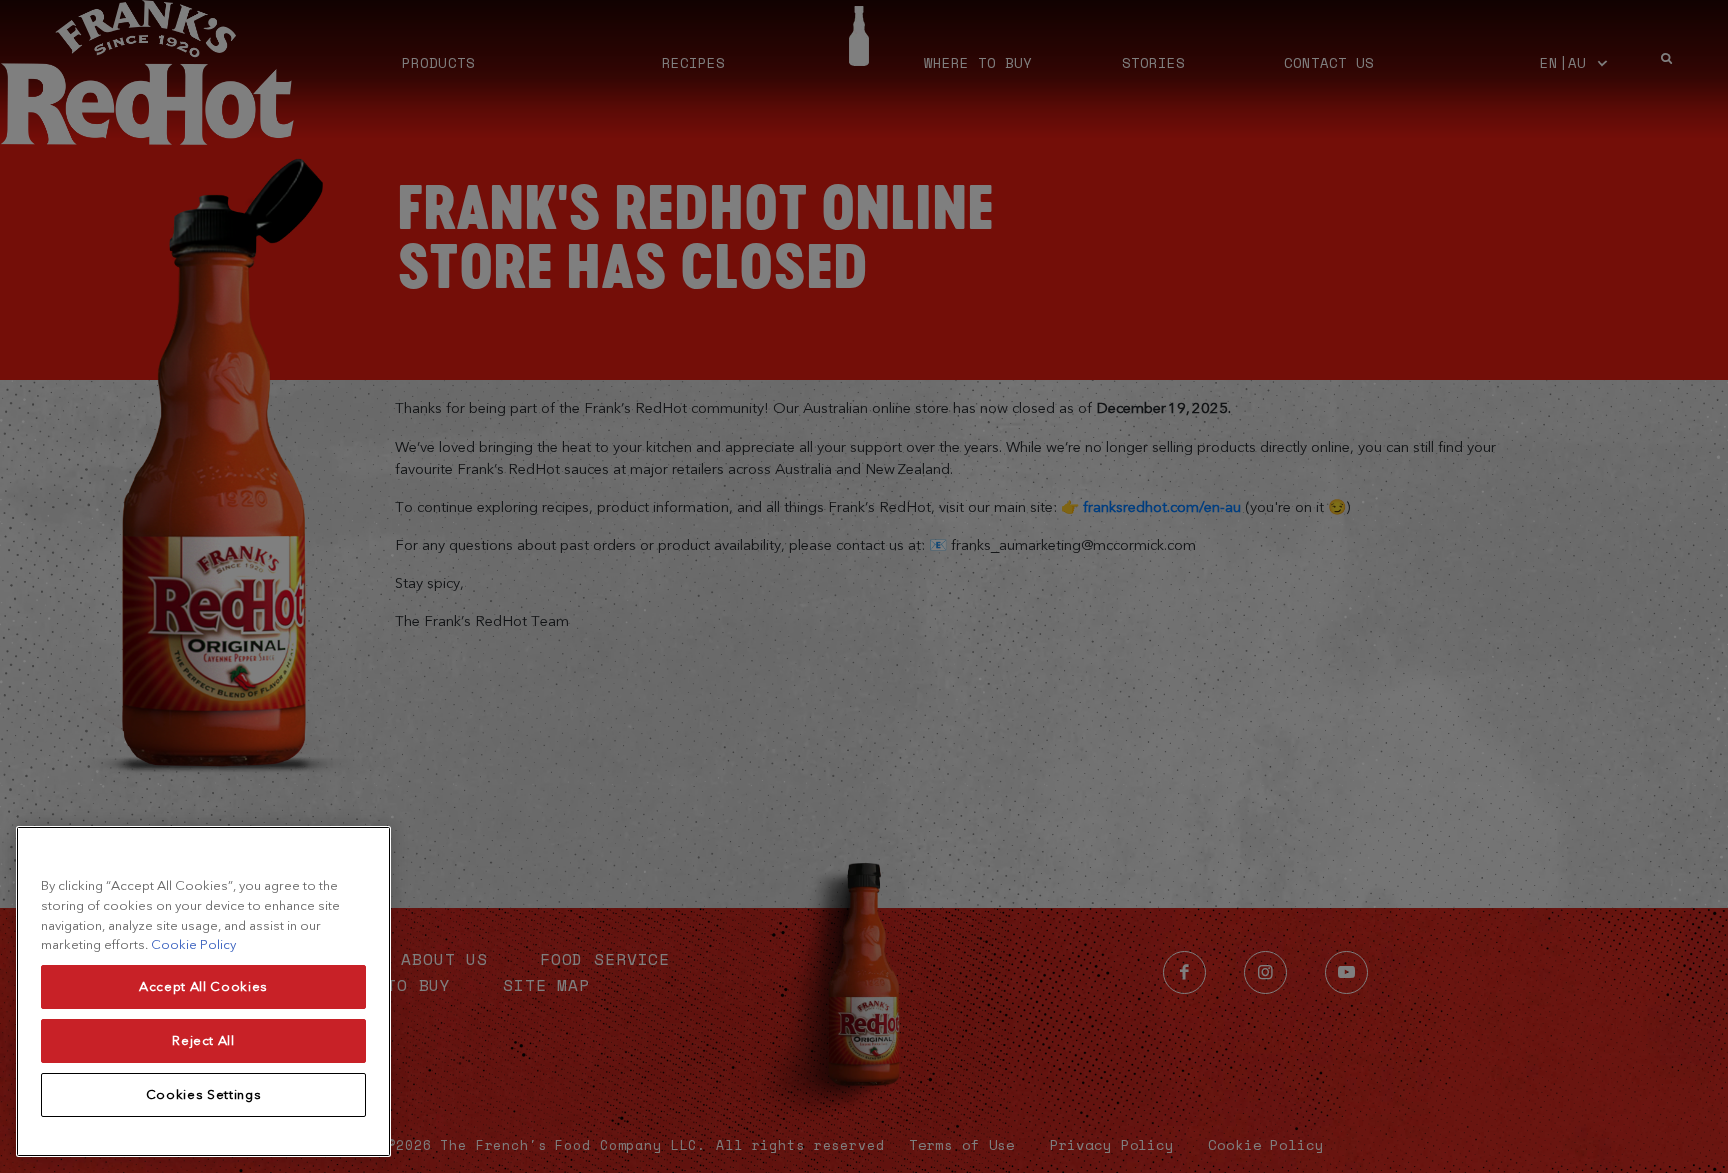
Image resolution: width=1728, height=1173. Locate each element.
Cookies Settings (204, 1094)
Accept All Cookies (203, 986)
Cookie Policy (193, 944)
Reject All (203, 1040)
